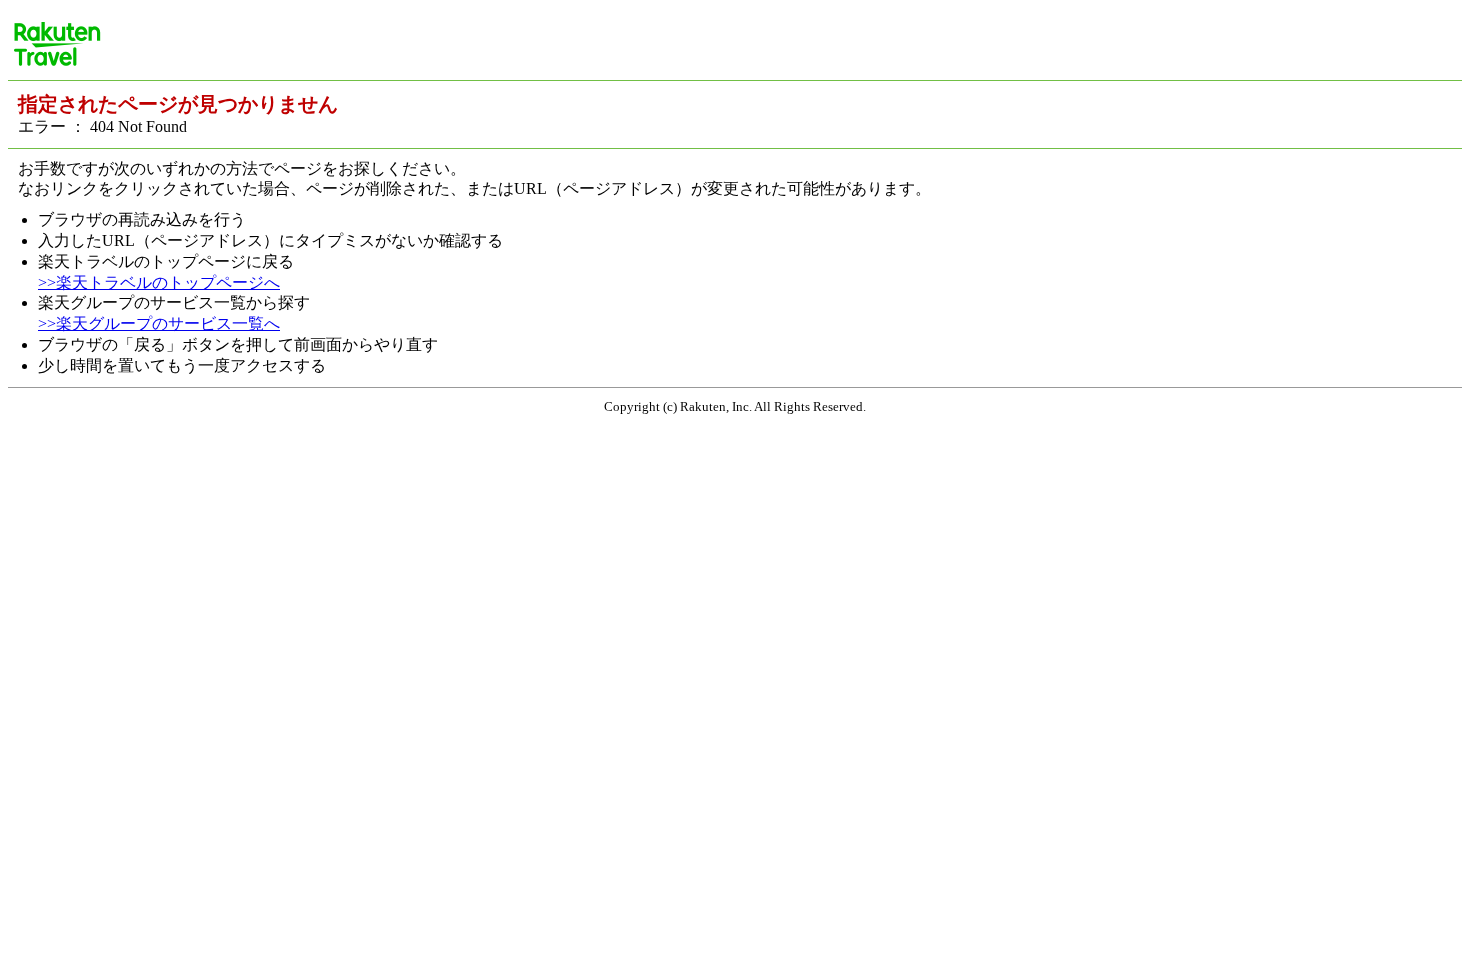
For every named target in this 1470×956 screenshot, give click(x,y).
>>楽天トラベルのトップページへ (159, 282)
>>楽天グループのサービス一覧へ (159, 323)
